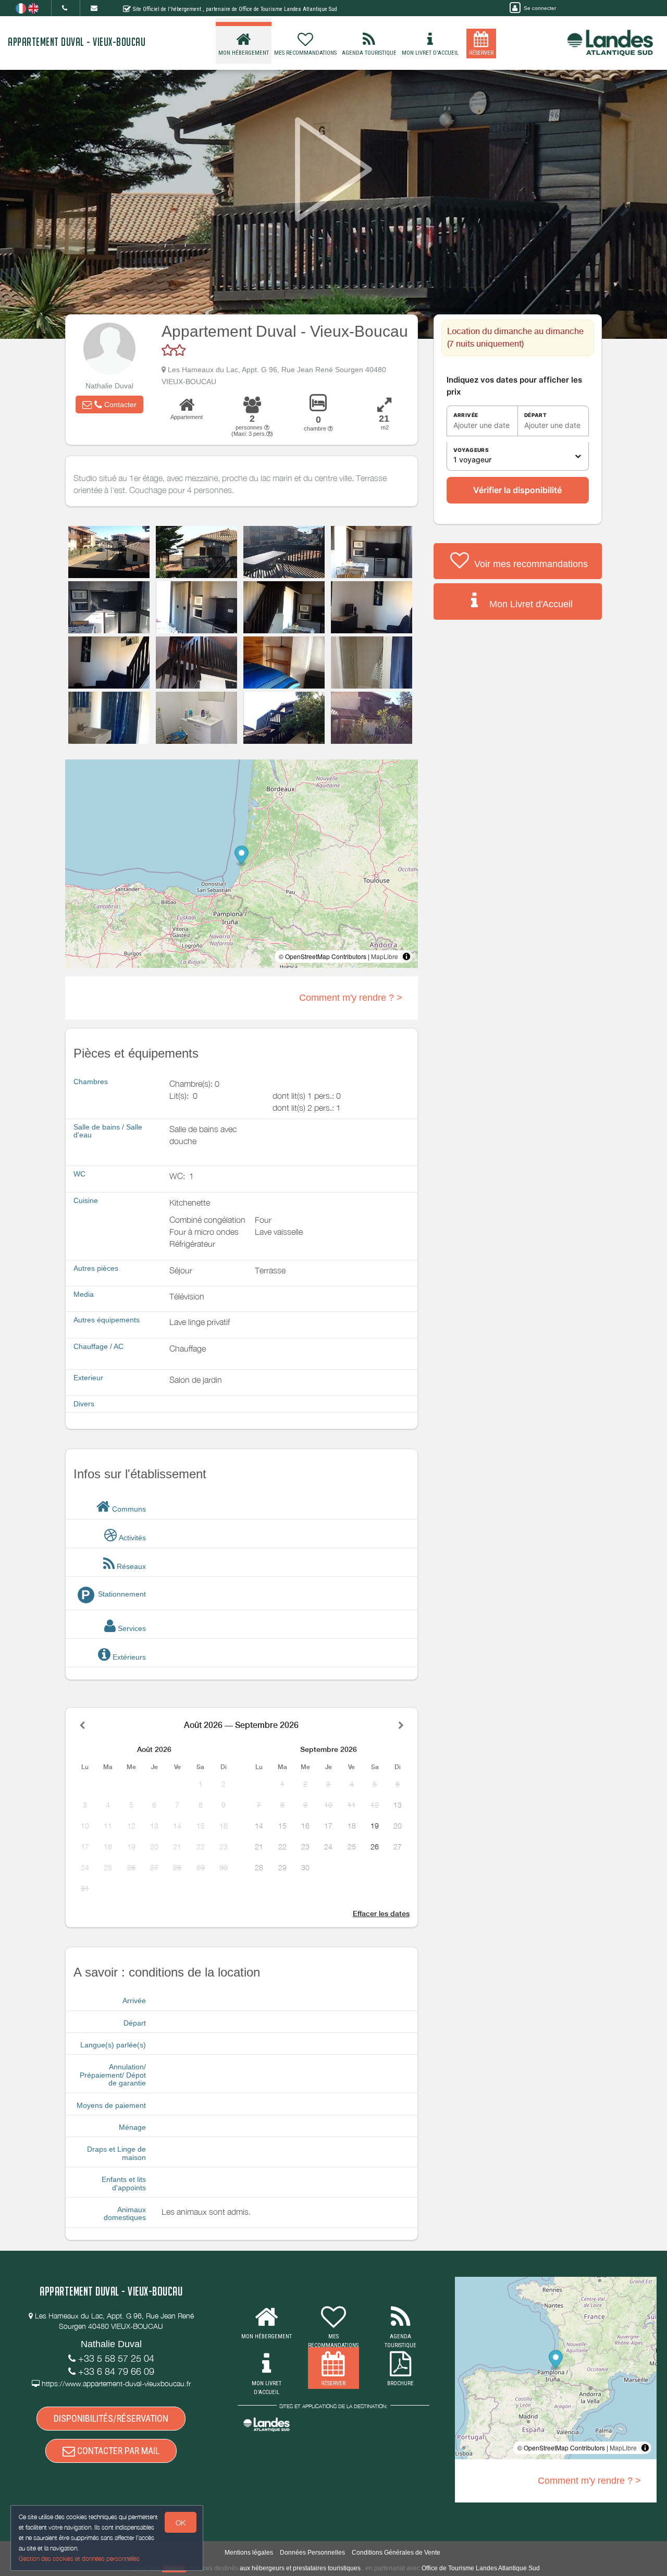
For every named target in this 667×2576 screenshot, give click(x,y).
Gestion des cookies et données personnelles (79, 2559)
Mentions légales (249, 2553)
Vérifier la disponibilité (517, 490)
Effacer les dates (381, 1913)
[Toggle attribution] (406, 956)
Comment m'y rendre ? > (351, 998)
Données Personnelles (312, 2553)
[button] (109, 404)
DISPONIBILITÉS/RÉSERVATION (111, 2418)
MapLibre (385, 956)
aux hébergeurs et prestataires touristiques (300, 2568)
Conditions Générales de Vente (396, 2553)
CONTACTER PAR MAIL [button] (117, 2451)
